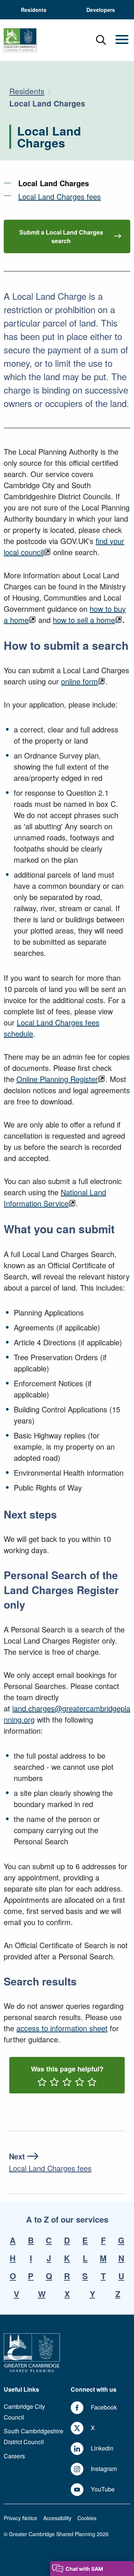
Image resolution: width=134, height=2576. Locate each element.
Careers (14, 2456)
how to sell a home (84, 620)
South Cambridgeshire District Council (33, 2436)
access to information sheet (62, 2028)
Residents (27, 91)
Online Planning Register (57, 1079)
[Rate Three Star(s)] (67, 2083)
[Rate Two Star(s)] (54, 2083)
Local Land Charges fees (60, 196)
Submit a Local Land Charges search (61, 236)
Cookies (87, 2518)
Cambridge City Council (24, 2412)
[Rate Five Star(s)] (92, 2083)
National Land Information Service (55, 1198)
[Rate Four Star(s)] (80, 2083)
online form (79, 681)
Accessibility (57, 2518)
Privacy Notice (20, 2518)
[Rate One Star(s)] (42, 2083)
